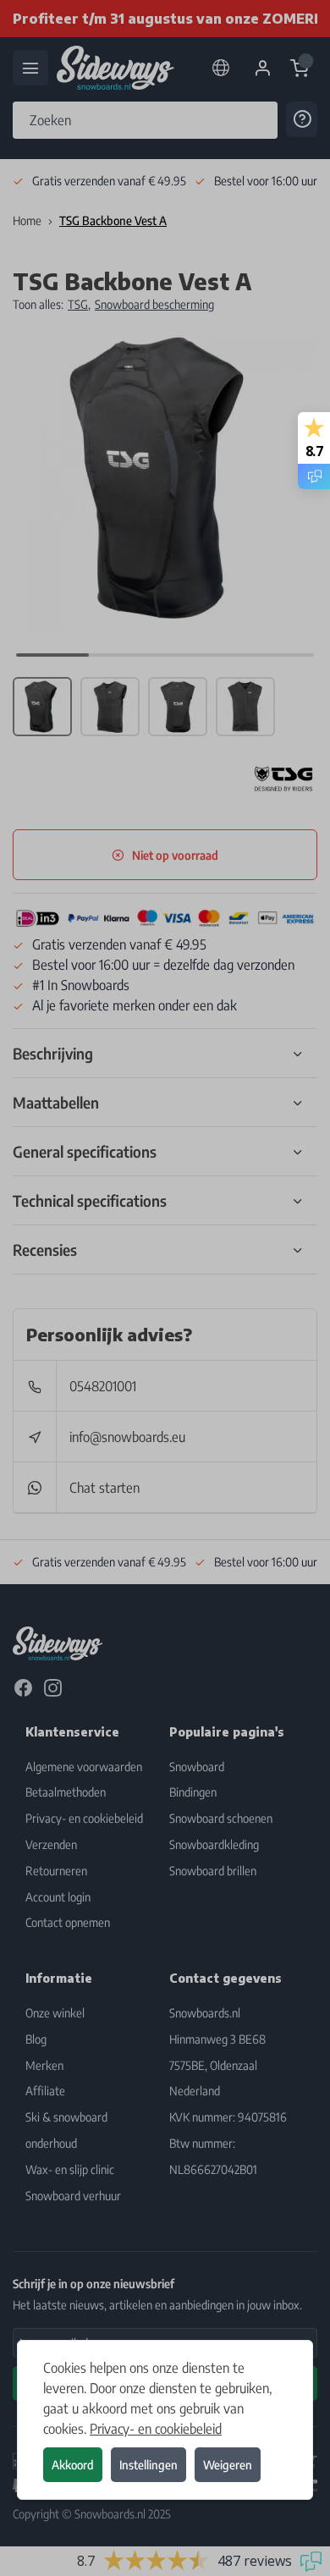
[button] (165, 1288)
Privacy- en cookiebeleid (156, 2429)
